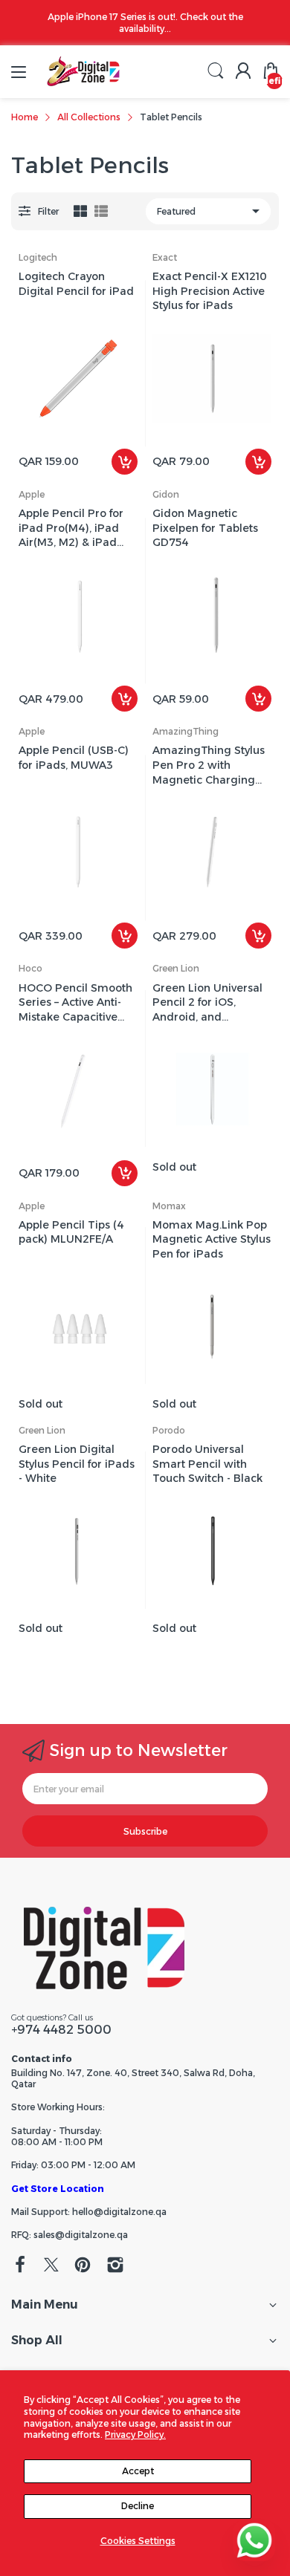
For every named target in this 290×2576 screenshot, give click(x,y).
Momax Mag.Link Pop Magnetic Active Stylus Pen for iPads (212, 1239)
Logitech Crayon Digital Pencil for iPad (76, 284)
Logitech (38, 257)
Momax (169, 1206)
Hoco (30, 968)
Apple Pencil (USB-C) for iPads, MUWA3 (74, 758)
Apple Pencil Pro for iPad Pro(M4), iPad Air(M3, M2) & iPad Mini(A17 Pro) (71, 528)
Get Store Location (58, 2189)
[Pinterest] (83, 2266)
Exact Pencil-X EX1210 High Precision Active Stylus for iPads (210, 291)
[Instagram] (115, 2266)
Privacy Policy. (135, 2434)
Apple (32, 494)
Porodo (169, 1430)
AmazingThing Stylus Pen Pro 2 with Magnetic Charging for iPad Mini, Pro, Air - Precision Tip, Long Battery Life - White (211, 765)
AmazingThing (186, 731)
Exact (165, 257)
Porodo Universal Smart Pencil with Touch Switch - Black (207, 1464)
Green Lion (176, 968)
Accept (138, 2471)
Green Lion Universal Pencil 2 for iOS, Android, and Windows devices (207, 1003)
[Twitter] (51, 2266)
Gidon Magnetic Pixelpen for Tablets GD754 (205, 528)
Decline (138, 2506)
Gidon (166, 494)
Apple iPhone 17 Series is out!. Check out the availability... (145, 23)
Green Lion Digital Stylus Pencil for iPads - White (77, 1464)
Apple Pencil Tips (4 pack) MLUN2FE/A (71, 1232)
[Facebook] (20, 2266)
